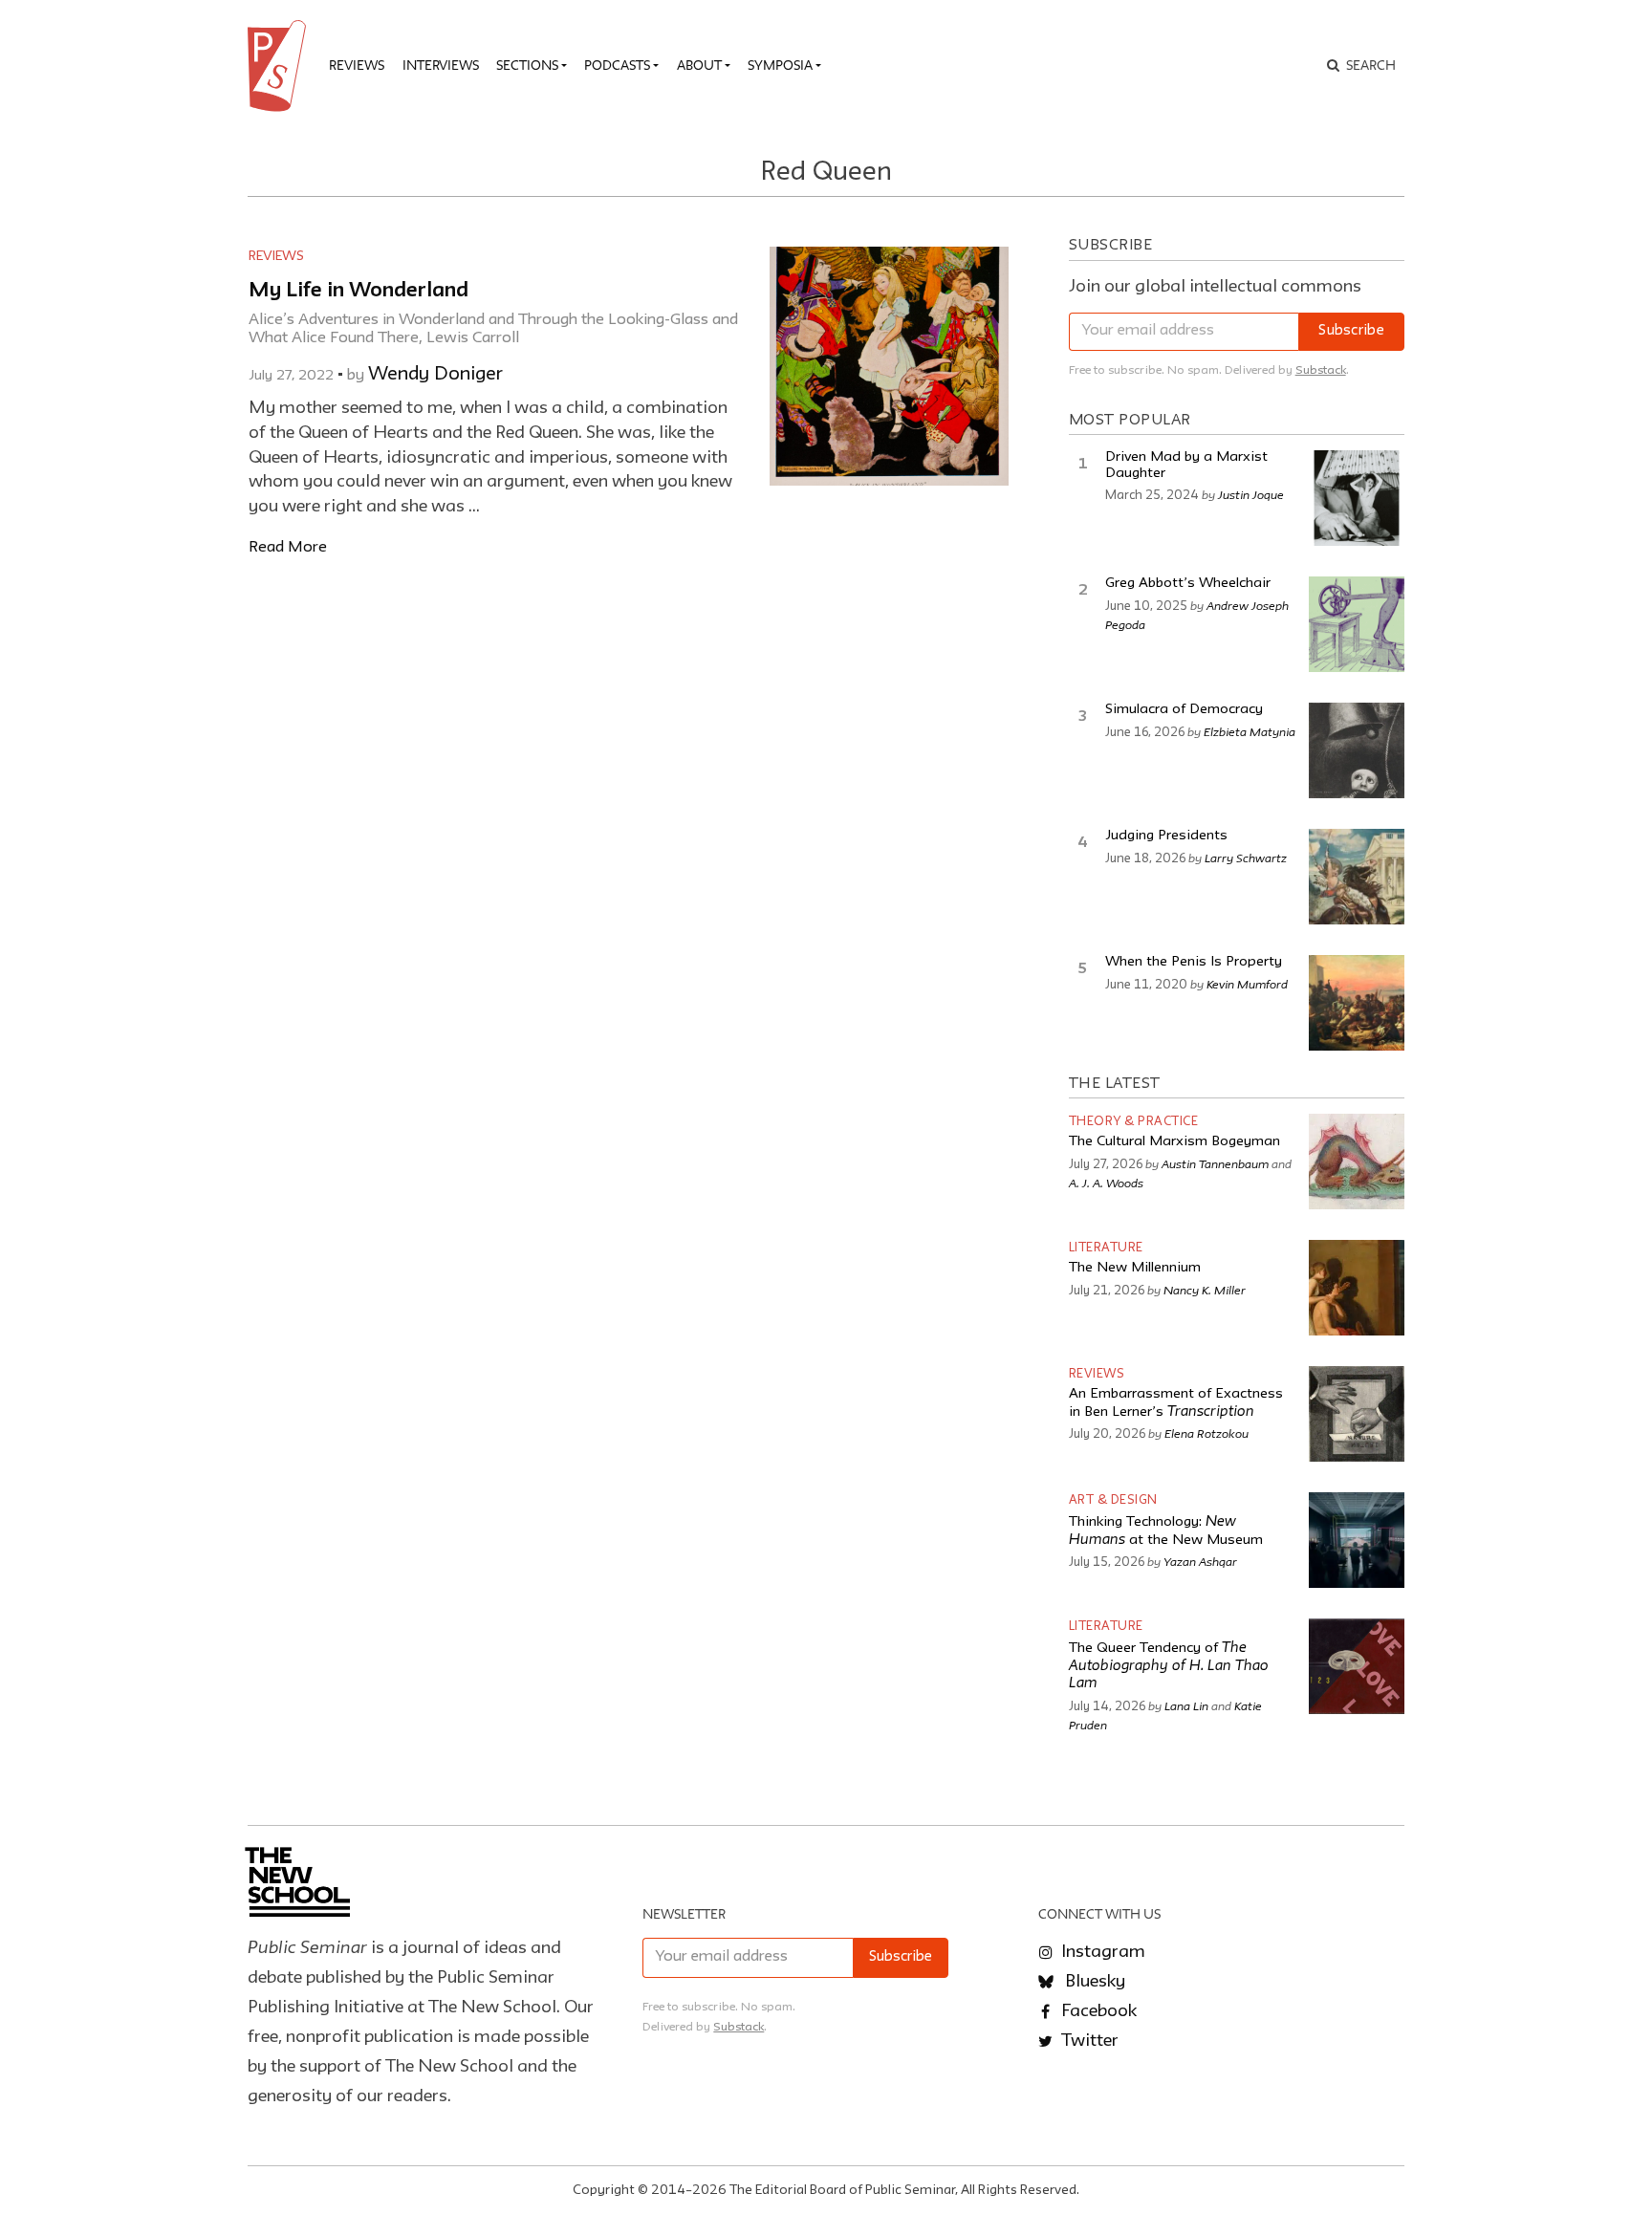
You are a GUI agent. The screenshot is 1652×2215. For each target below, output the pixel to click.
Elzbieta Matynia (1250, 731)
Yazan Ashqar (1200, 1561)
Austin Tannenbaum (1215, 1163)
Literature (1106, 1248)
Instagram (1101, 1952)
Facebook (1097, 2011)
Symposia (780, 65)
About (699, 65)
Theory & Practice (1134, 1122)
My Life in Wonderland (359, 291)
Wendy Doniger (435, 375)
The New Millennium (1135, 1268)
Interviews (441, 65)
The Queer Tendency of (1169, 1666)
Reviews (357, 65)
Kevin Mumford (1247, 984)
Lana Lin (1186, 1705)
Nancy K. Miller (1205, 1290)
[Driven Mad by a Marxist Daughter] (1357, 498)
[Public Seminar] (280, 66)
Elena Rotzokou (1206, 1433)
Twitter (1088, 2041)
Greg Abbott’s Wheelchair (1188, 584)
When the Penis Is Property (1194, 962)
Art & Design (1113, 1500)
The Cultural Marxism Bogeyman (1174, 1142)
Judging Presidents (1166, 836)
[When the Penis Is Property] (1357, 1003)
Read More (288, 547)
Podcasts (617, 65)
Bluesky (1093, 1982)
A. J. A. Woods (1106, 1183)
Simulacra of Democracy (1184, 710)
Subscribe (1351, 331)
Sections (527, 65)
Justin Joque (1251, 494)
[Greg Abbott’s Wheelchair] (1357, 624)
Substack (1321, 370)
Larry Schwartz (1246, 858)
